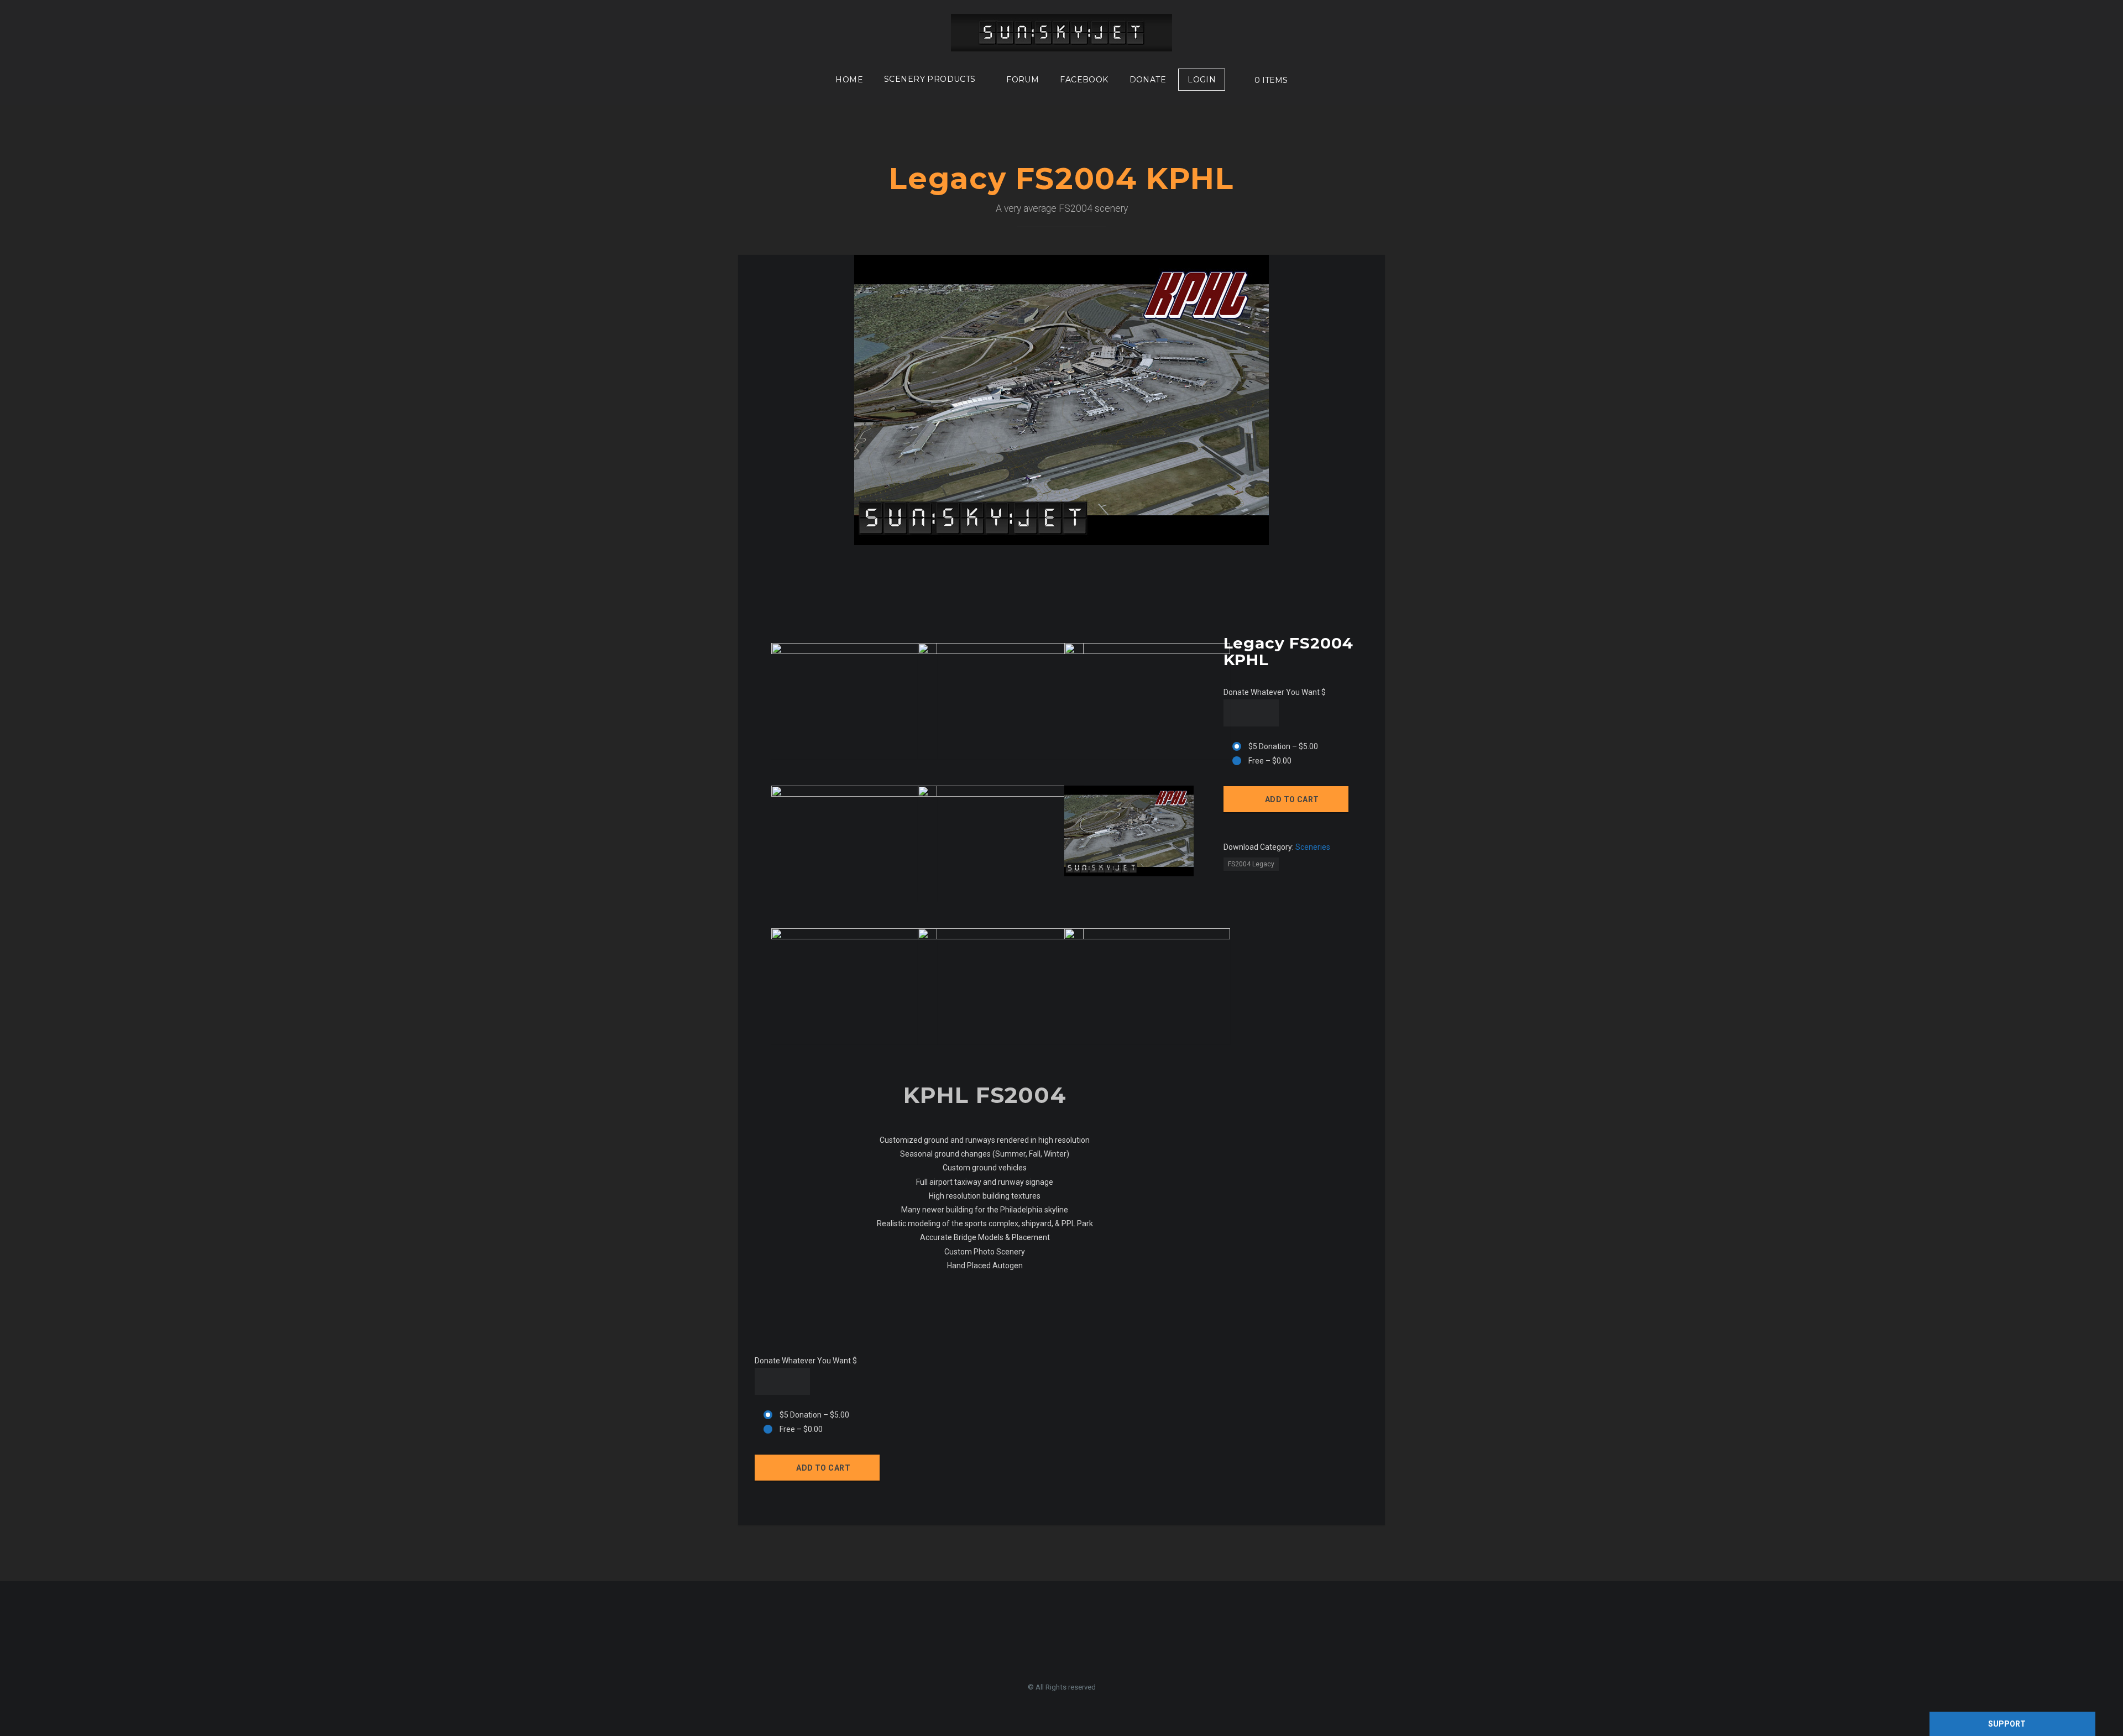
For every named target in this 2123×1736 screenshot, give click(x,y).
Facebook (1084, 80)
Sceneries (1313, 847)
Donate (1148, 80)
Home (849, 80)
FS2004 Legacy (1251, 864)
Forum (1023, 80)
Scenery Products (930, 79)
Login (1202, 80)
